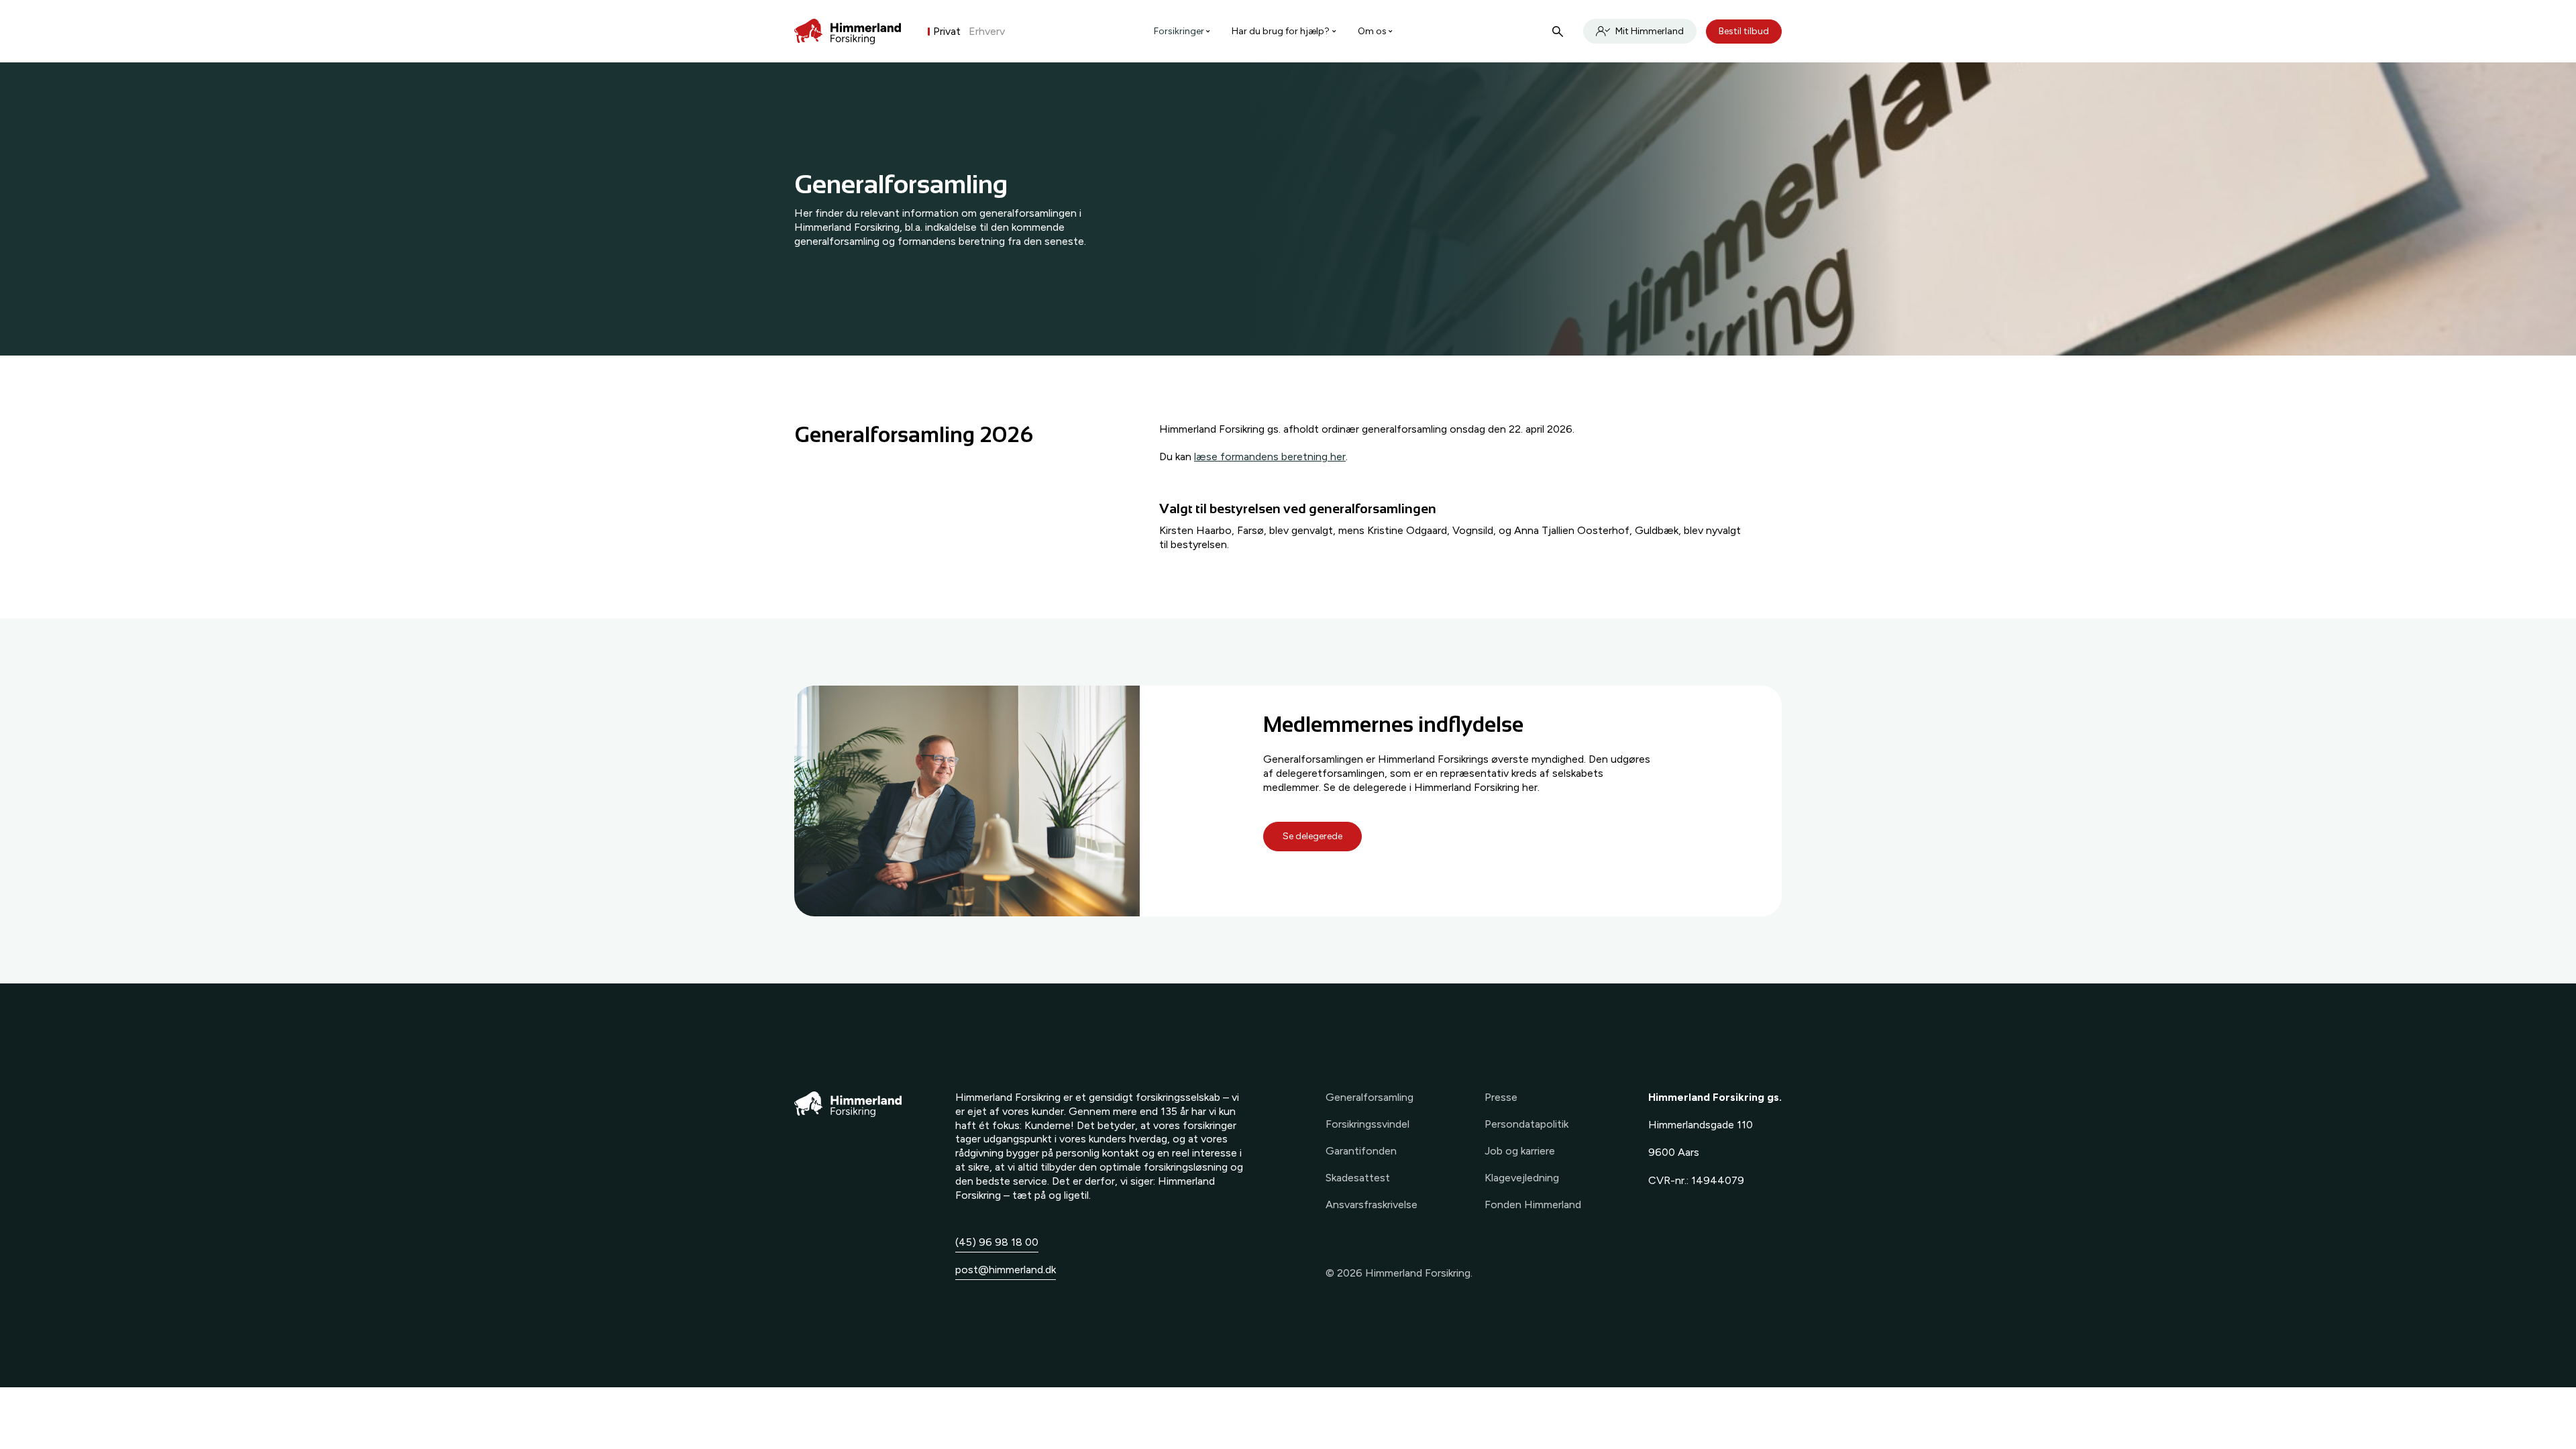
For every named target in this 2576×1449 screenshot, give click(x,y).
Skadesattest (1358, 1178)
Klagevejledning (1522, 1178)
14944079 (1718, 1180)
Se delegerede (1312, 836)
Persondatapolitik (1526, 1124)
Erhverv (987, 31)
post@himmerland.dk (1006, 1270)
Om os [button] (1372, 31)
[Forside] (848, 32)
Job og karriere (1520, 1151)
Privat (947, 31)
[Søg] (1558, 32)
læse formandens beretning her (1270, 457)
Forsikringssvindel (1367, 1124)
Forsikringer (1179, 31)
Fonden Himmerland (1533, 1204)
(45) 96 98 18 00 (997, 1242)
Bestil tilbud (1744, 31)
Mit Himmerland (1650, 31)
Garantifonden (1361, 1151)
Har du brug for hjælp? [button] (1281, 31)
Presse (1501, 1097)
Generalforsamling (1370, 1097)
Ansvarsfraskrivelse (1372, 1204)
